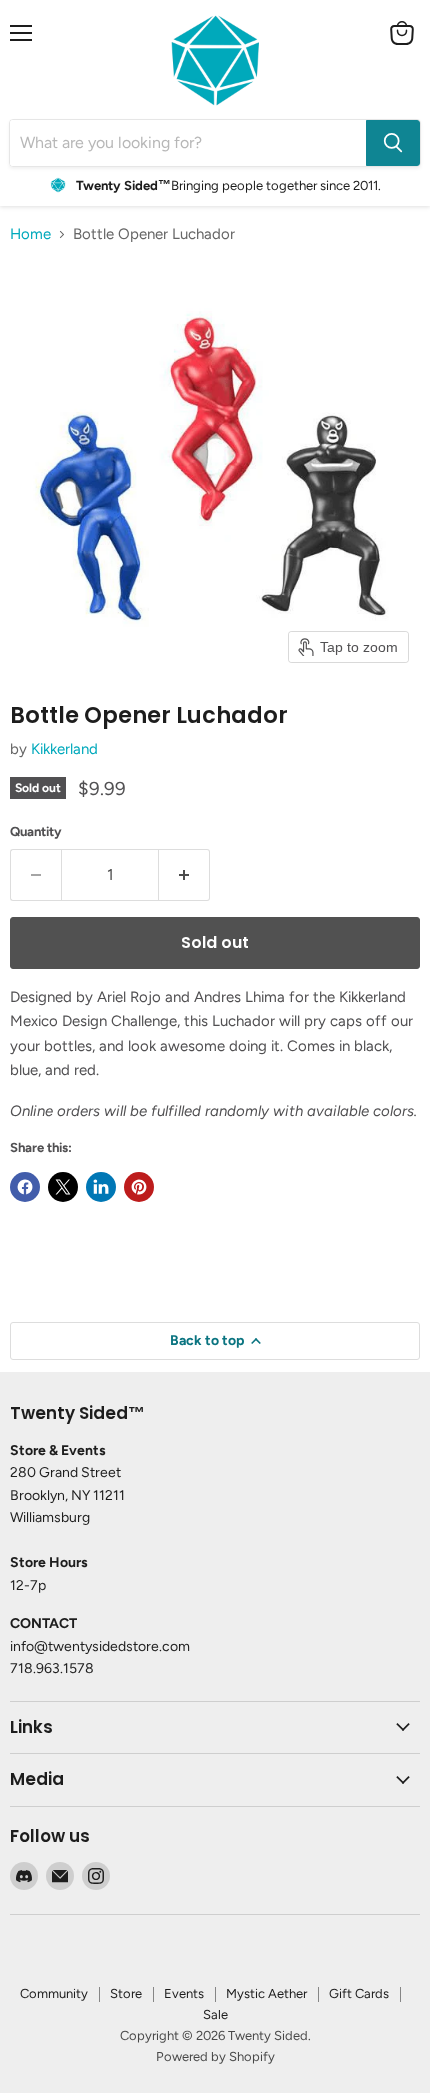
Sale (215, 2014)
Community (54, 1993)
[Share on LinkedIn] (101, 1187)
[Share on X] (63, 1187)
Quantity (36, 831)
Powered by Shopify (215, 2056)
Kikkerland (64, 749)
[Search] (393, 143)
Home (30, 234)
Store (126, 1993)
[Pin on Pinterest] (139, 1187)
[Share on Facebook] (25, 1187)
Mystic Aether (266, 1993)
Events (184, 1993)
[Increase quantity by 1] (184, 875)
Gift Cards (359, 1993)
